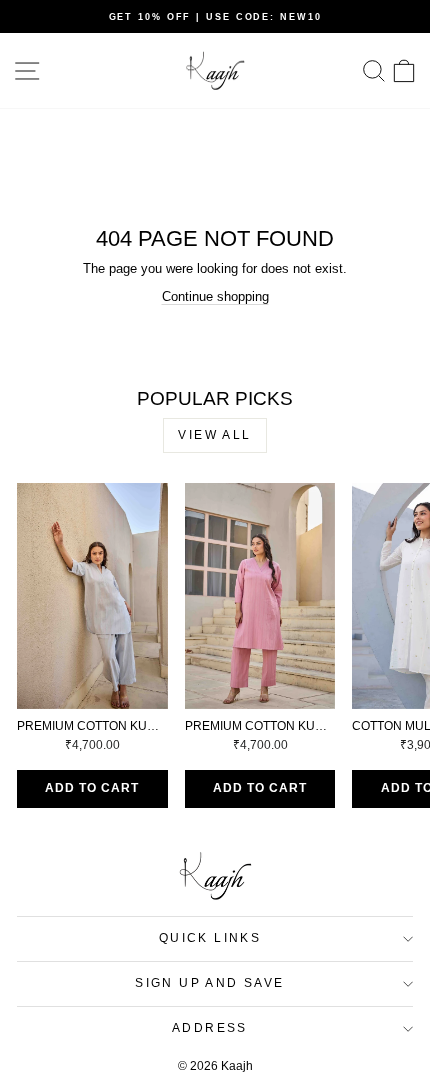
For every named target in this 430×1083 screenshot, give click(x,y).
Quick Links (210, 938)
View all (214, 435)
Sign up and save (209, 983)
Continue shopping (215, 296)
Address (210, 1028)
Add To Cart (92, 788)
